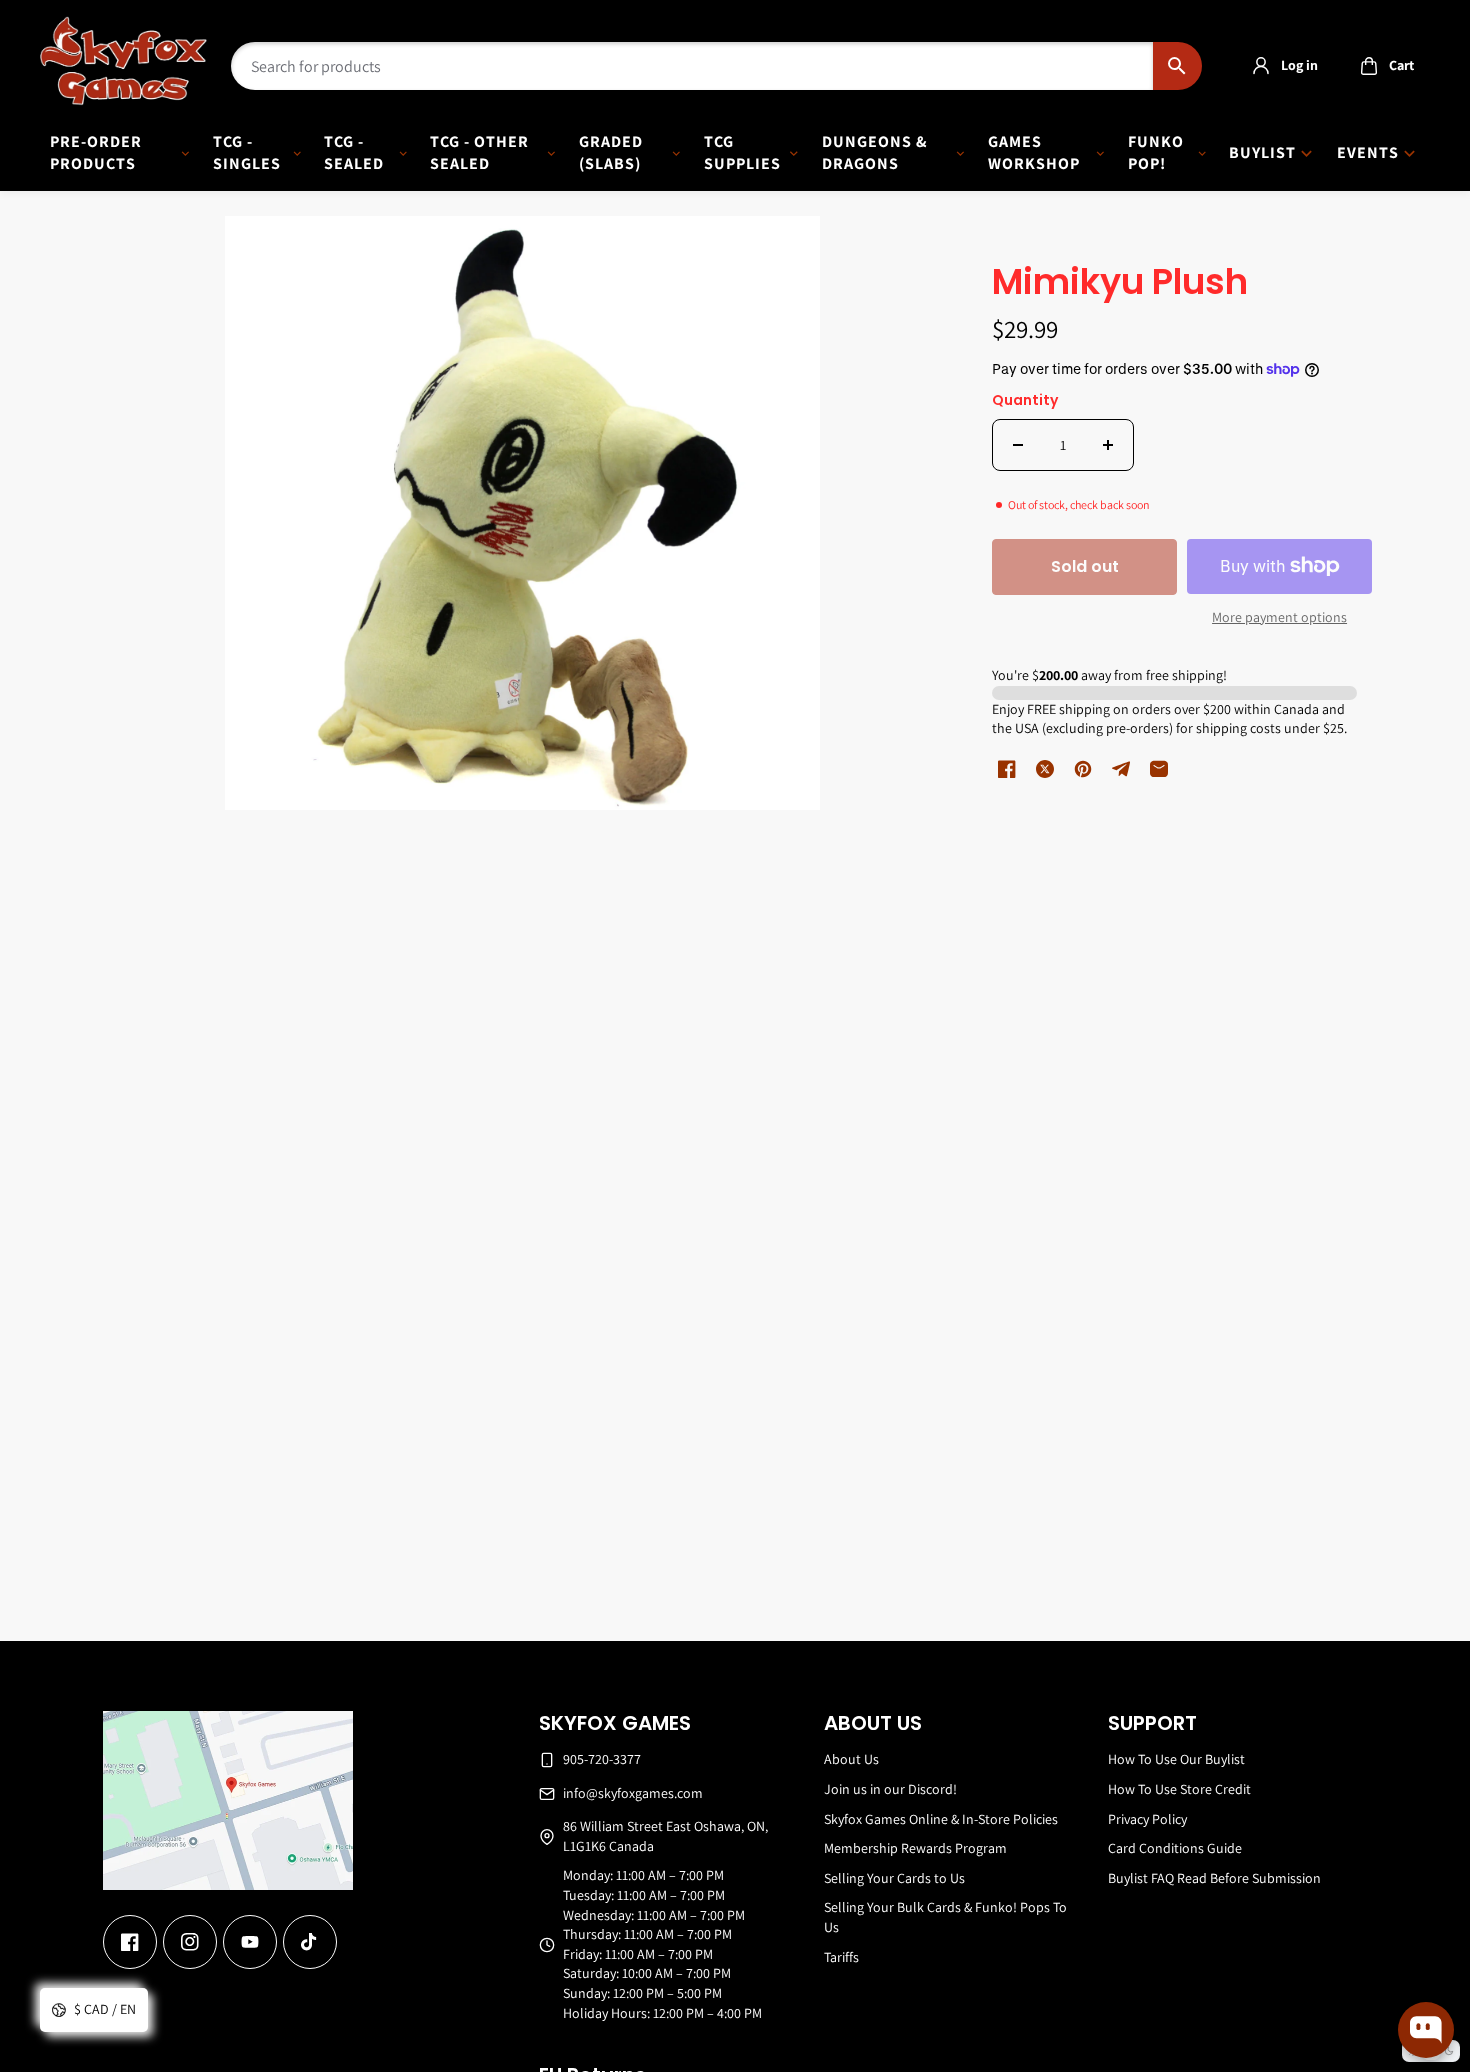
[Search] (1177, 66)
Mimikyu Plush (1120, 283)
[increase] (1108, 445)
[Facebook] (130, 1942)
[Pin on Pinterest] (1083, 769)
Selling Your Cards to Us (894, 1878)
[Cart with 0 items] (1369, 66)
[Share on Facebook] (1007, 769)
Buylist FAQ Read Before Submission (1214, 1878)
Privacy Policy (1147, 1819)
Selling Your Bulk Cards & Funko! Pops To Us (945, 1917)
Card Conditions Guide (1175, 1848)
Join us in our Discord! (890, 1789)
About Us (851, 1759)
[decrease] (1018, 445)
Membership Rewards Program (915, 1848)
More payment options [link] (1279, 617)
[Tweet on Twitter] (1045, 769)
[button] (1381, 66)
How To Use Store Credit (1179, 1789)
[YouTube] (250, 1942)
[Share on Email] (1159, 769)
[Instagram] (190, 1942)
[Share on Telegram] (1121, 769)
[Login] (1261, 66)
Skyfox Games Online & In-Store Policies (941, 1819)
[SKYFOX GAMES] (123, 61)
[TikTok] (310, 1942)
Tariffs (841, 1957)
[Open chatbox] (1426, 2030)
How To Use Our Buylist (1176, 1759)
